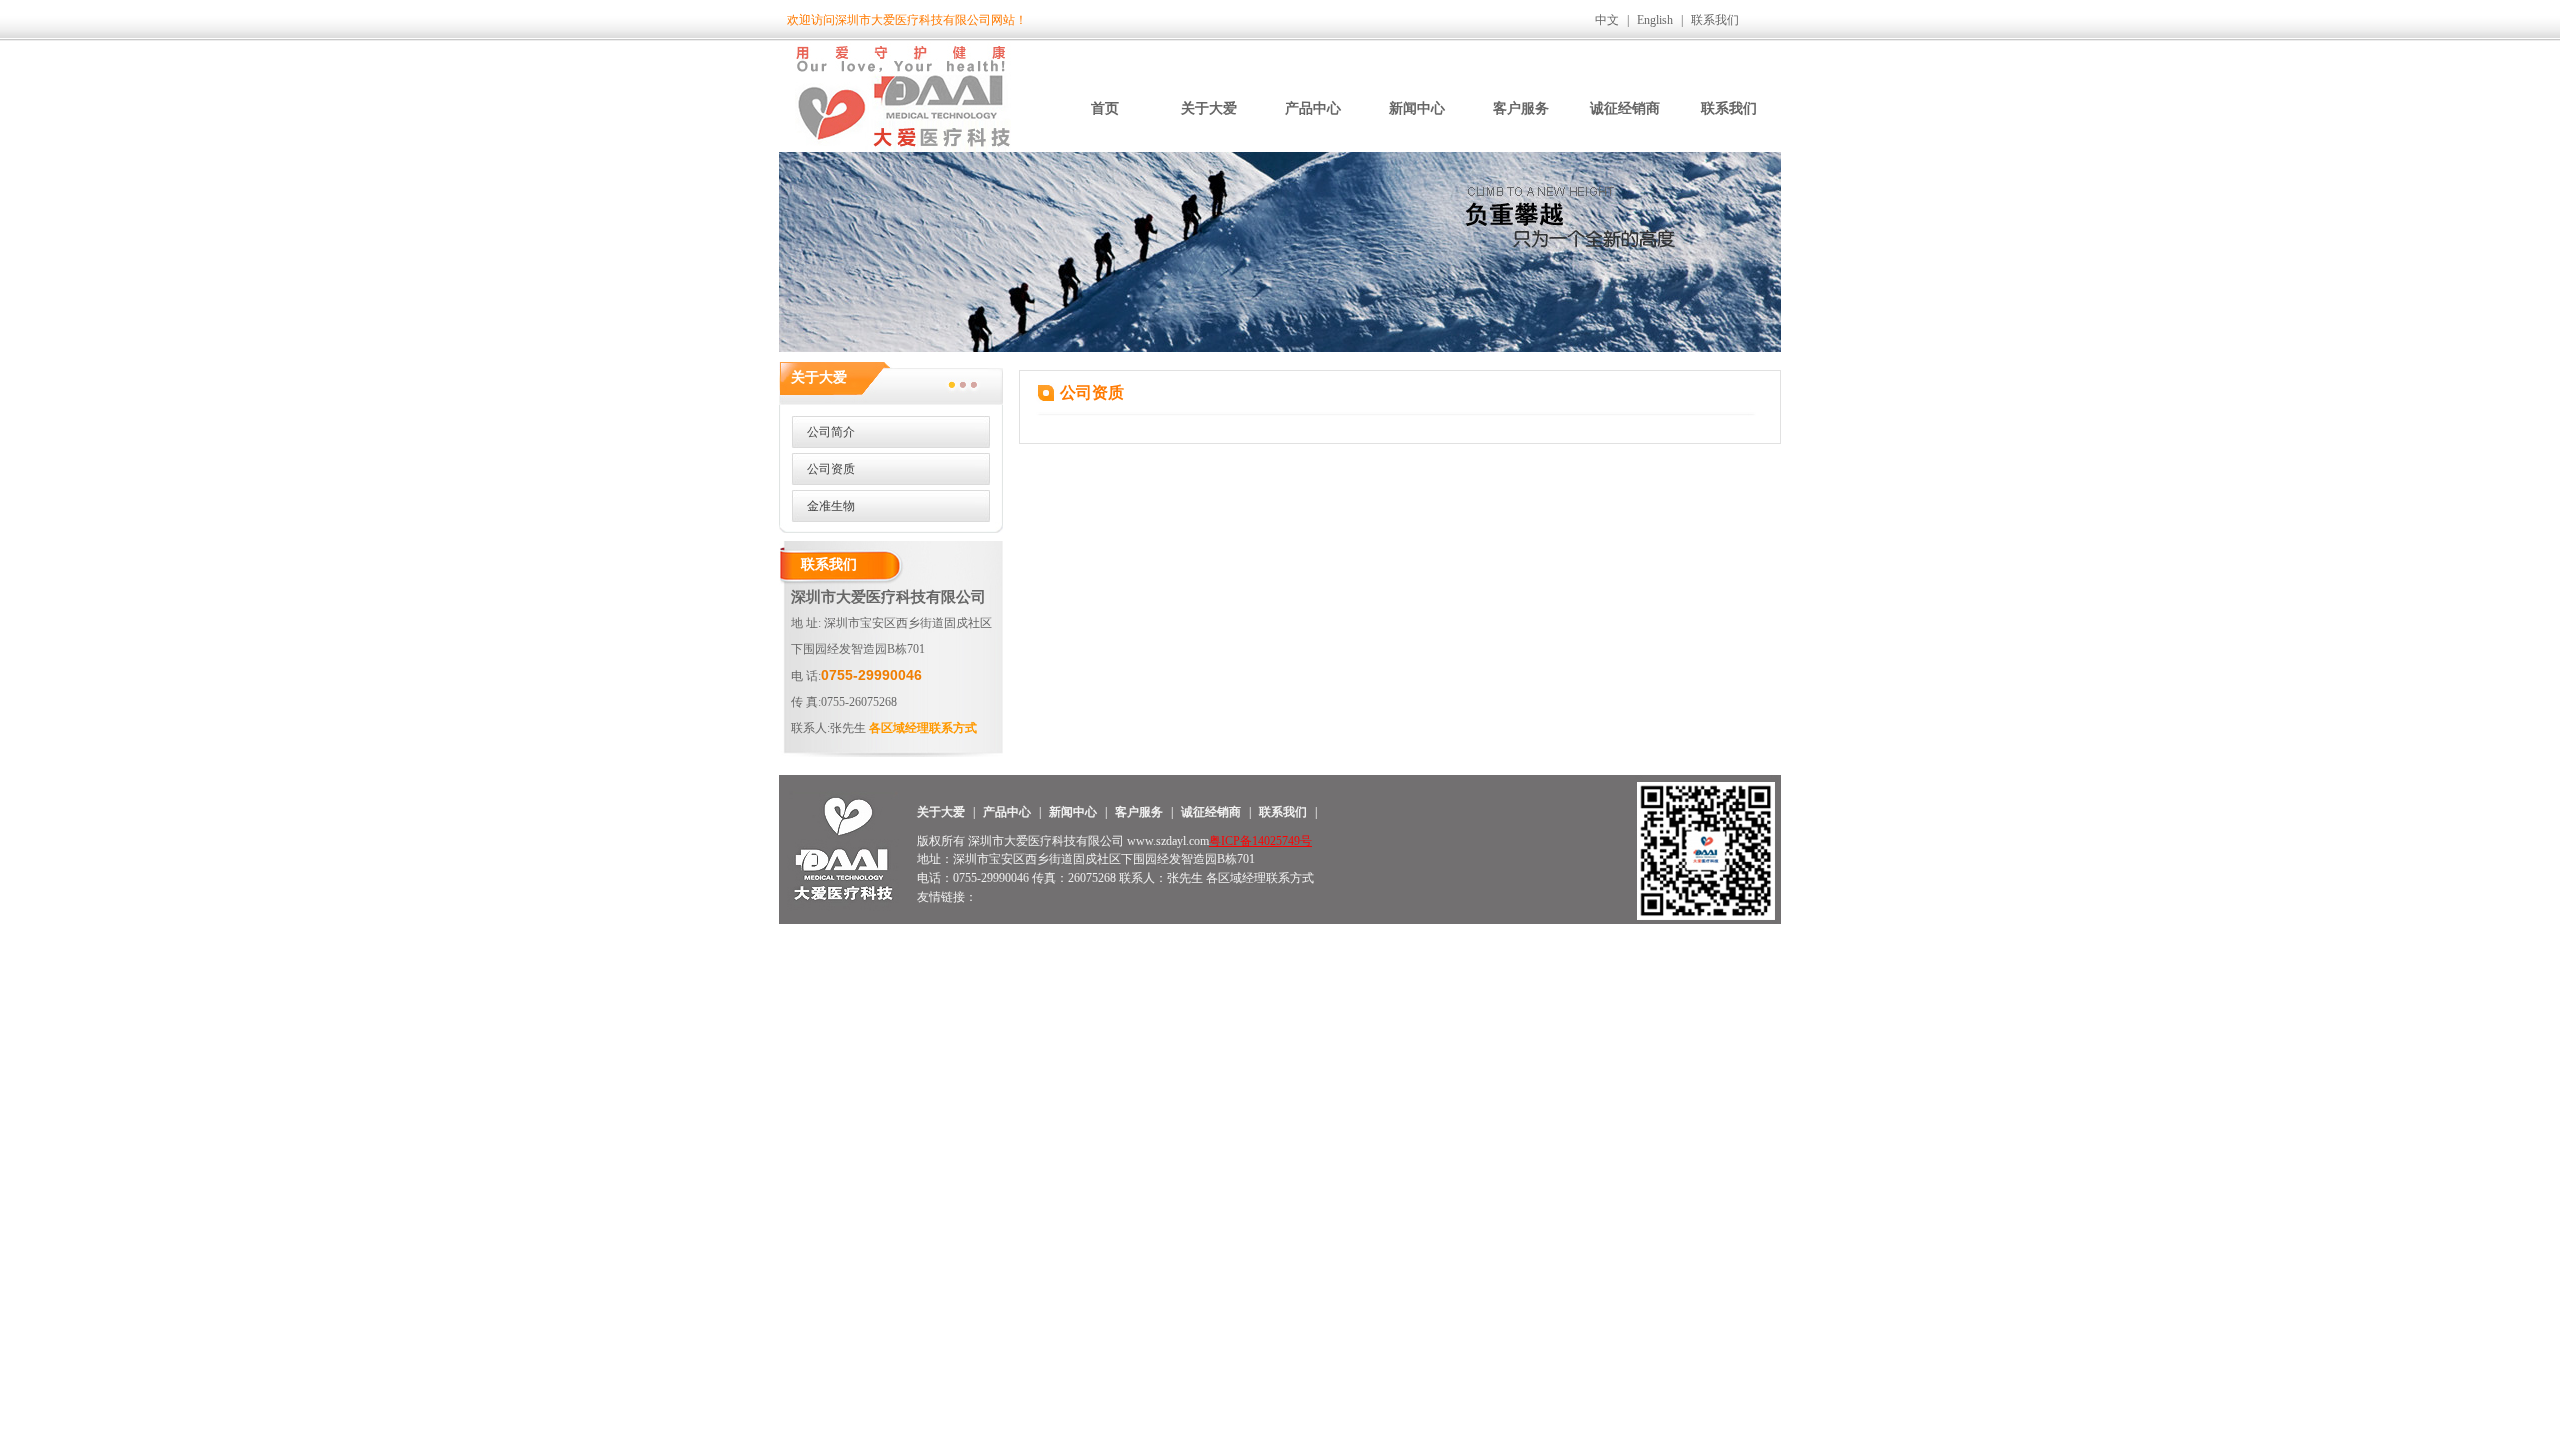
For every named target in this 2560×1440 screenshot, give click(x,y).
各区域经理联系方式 (923, 728)
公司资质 (831, 469)
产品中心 (1313, 108)
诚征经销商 (1625, 108)
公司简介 (831, 432)
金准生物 (831, 506)
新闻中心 (1417, 108)
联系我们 (1715, 20)
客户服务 (1521, 108)
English (1655, 20)
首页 (1105, 108)
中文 (1607, 20)
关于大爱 (1209, 108)
